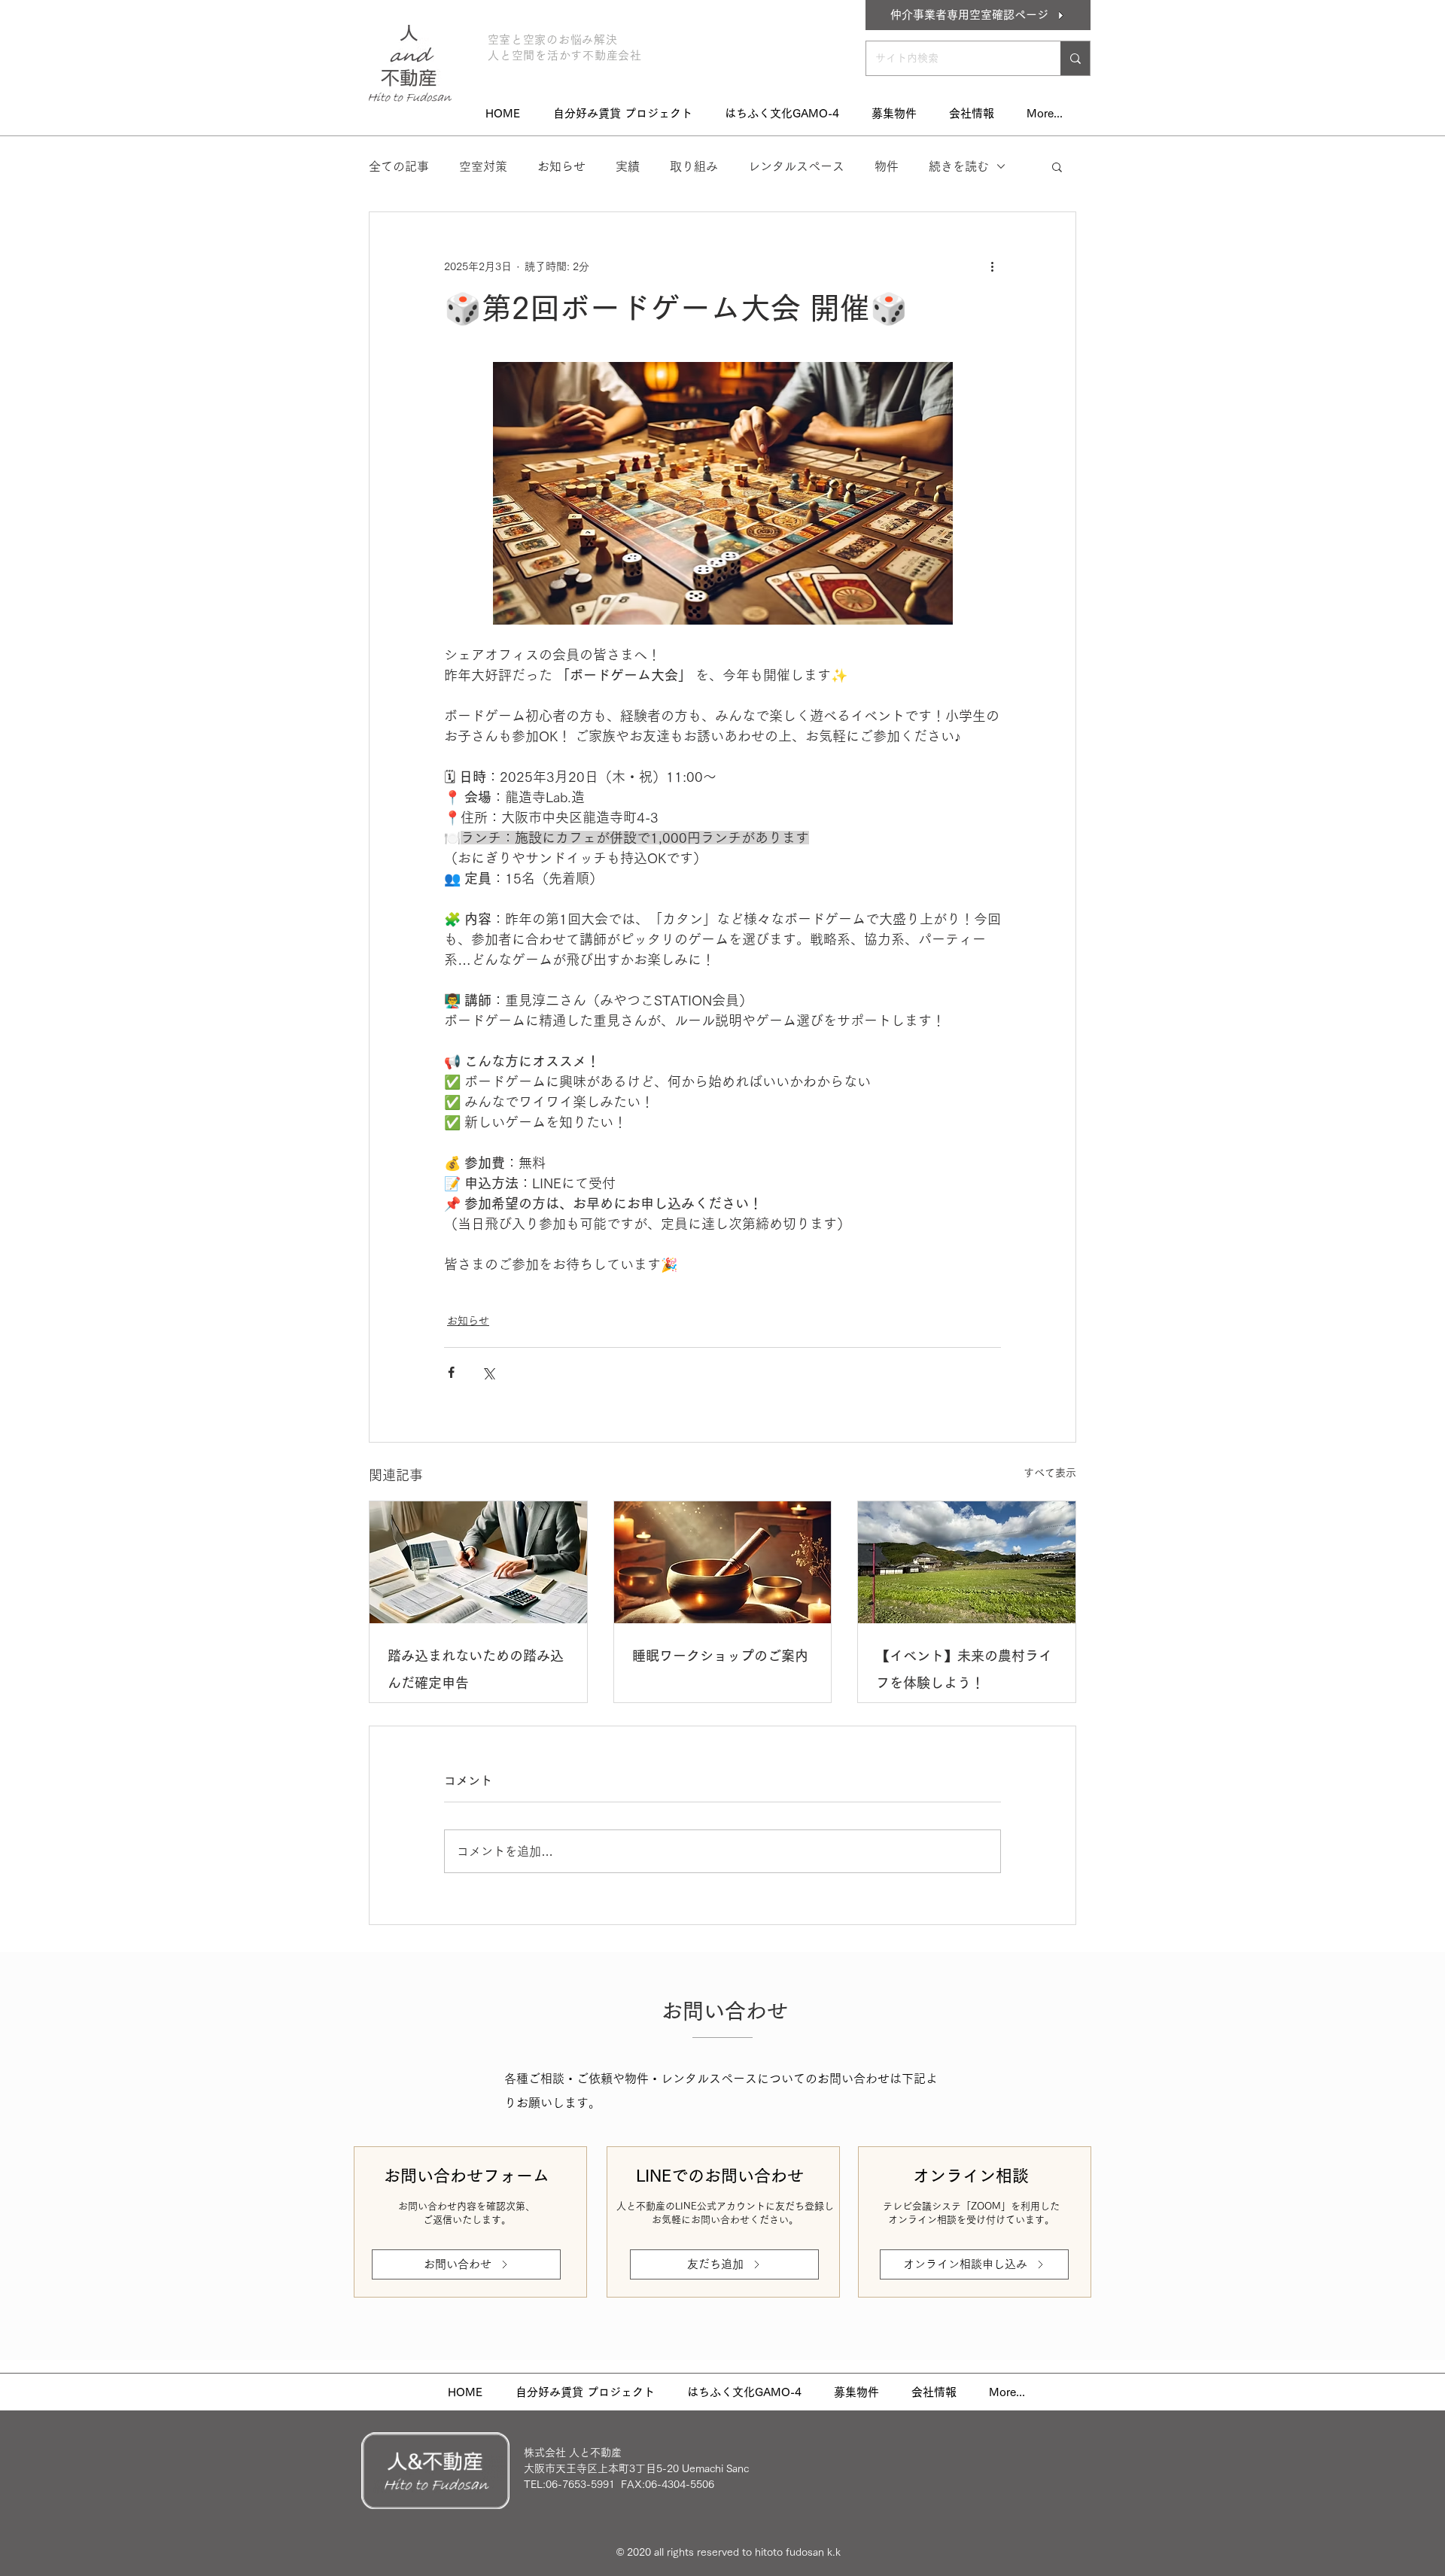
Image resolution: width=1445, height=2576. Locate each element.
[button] (1057, 166)
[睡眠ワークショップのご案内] (723, 1562)
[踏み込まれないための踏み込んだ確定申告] (478, 1562)
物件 (887, 166)
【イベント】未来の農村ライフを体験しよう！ (964, 1669)
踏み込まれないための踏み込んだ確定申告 (476, 1669)
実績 (628, 166)
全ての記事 (399, 166)
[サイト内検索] (1075, 58)
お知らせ (561, 166)
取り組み (694, 166)
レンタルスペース (796, 166)
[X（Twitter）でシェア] (488, 1372)
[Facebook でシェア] (451, 1372)
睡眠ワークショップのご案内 (720, 1656)
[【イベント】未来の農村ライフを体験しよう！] (967, 1562)
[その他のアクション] (992, 266)
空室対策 (483, 166)
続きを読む (959, 166)
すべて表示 (1050, 1473)
